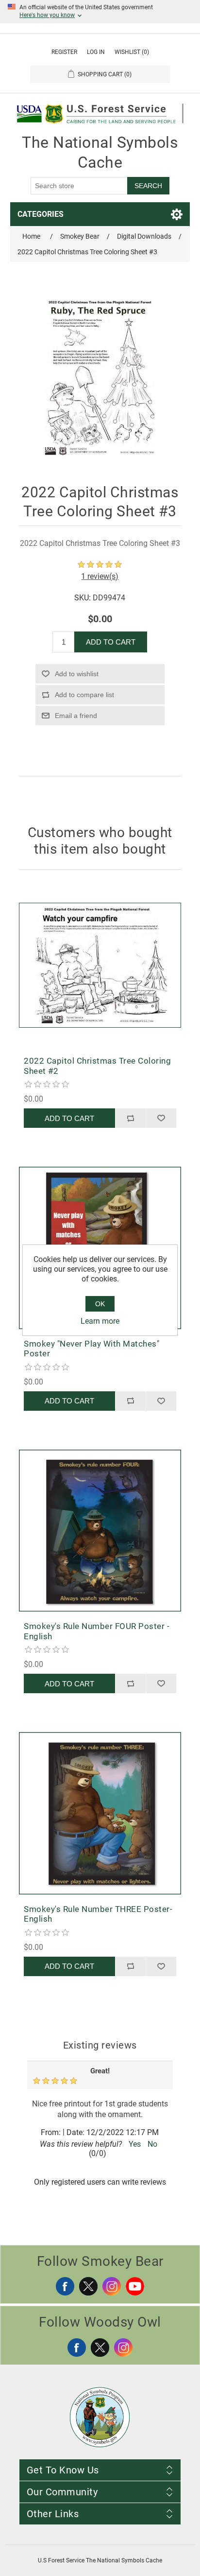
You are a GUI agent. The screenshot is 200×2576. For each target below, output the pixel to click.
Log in (96, 52)
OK (100, 1304)
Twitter (88, 2286)
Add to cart (111, 642)
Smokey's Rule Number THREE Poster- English (98, 1914)
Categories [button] (41, 214)
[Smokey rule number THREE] (100, 1813)
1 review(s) (100, 576)
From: (51, 2132)
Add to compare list (84, 695)
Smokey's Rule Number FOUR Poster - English (97, 1631)
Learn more (100, 1321)
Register (64, 52)
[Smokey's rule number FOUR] (100, 1531)
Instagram (112, 2286)
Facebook (65, 2286)
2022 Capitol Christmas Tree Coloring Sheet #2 (97, 1066)
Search (148, 186)
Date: (75, 2132)
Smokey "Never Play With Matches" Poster (92, 1349)
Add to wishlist (77, 674)
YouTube (135, 2286)
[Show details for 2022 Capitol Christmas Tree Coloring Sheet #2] (100, 965)
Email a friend (76, 716)
